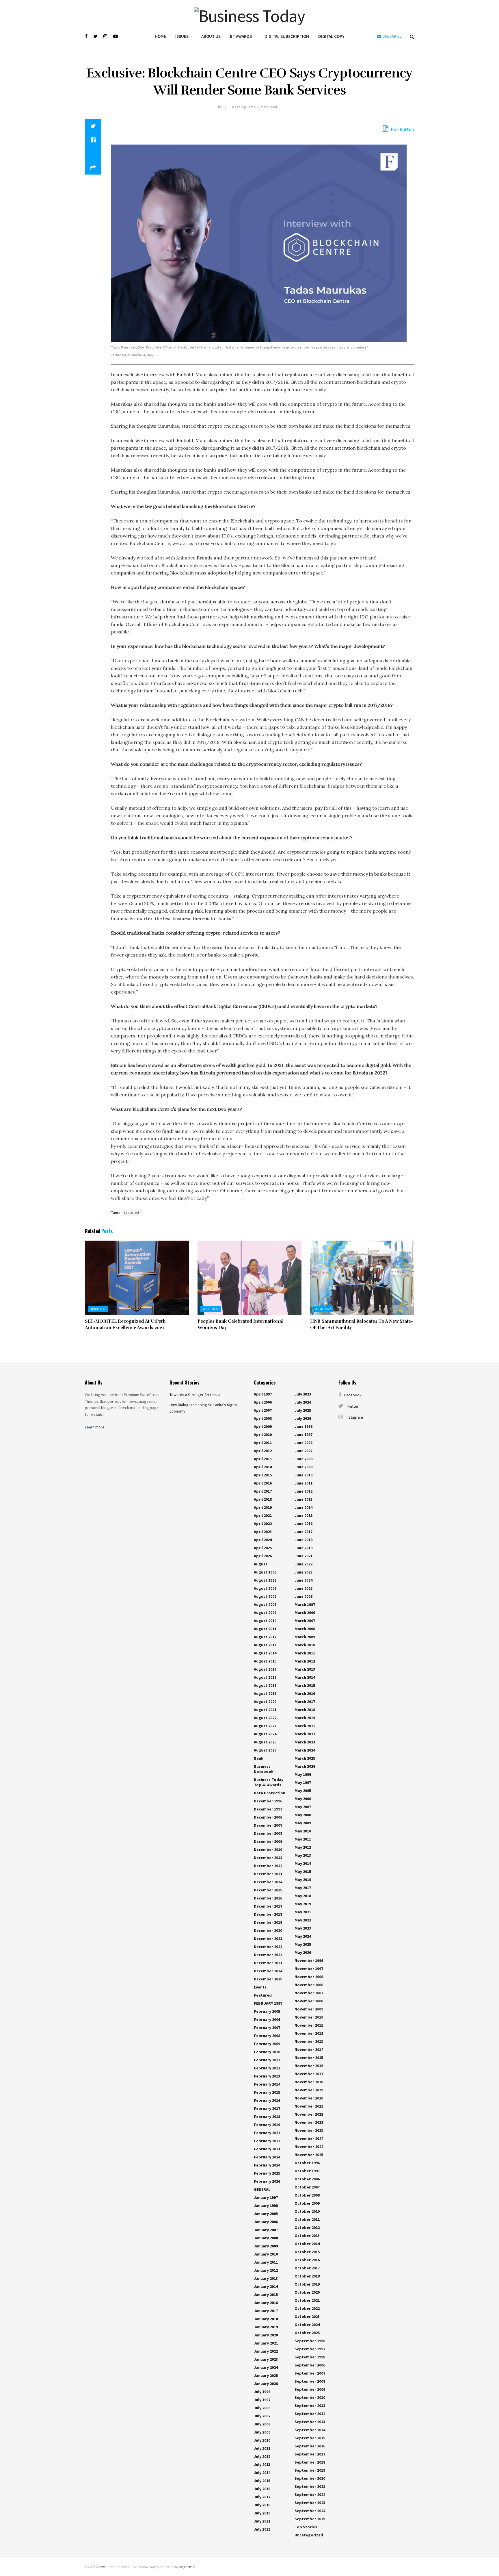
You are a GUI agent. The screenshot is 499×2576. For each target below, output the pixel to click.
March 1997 (305, 1604)
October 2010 (307, 2211)
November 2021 (309, 2106)
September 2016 (310, 2446)
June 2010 (304, 1475)
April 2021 (263, 1515)
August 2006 (265, 1588)
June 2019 (304, 1548)
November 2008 (309, 2001)
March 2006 (305, 1613)
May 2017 (303, 1888)
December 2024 (268, 1971)
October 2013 (307, 2236)
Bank (259, 1758)
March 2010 (305, 1645)
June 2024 (304, 1580)
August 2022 (265, 1718)
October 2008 (307, 2195)
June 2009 (304, 1467)
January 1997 (266, 2197)
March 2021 (305, 1726)
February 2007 (267, 2028)
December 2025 (268, 1979)
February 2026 (267, 2181)
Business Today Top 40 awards (269, 1782)
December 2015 (268, 1890)
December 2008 (268, 1833)
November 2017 (309, 2074)
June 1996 (304, 1426)
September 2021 (310, 2486)
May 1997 (303, 1782)
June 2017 (304, 1532)
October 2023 (307, 2316)
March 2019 (305, 1718)
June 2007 (304, 1451)
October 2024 (307, 2325)
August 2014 (265, 1653)
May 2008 (303, 1815)
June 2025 (304, 1588)
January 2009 (266, 2246)
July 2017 (262, 2497)
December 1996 (268, 1801)
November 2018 (309, 2082)
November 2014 (309, 2049)
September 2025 (310, 2519)
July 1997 (262, 2400)
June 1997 (304, 1435)
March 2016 (305, 1693)
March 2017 (305, 1702)
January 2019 (266, 2327)
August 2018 (265, 1685)
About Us (211, 36)
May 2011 (303, 1839)
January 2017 (266, 2311)
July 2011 (262, 2448)
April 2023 (263, 1532)
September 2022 (310, 2495)
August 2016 (265, 1669)
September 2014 (310, 2430)
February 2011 (267, 2060)
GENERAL (262, 2189)
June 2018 (304, 1540)
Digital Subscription (287, 36)
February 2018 (267, 2117)
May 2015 (303, 1871)
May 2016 (303, 1880)
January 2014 (266, 2286)
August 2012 (265, 1637)
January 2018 (266, 2319)
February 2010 (267, 2052)
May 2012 (303, 1847)
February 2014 (267, 2084)
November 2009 (309, 2009)
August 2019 (265, 1693)
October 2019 (307, 2284)
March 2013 (305, 1669)
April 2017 (263, 1491)
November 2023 (309, 2130)
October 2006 (307, 2179)
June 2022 (304, 1564)
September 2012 (310, 2414)
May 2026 (303, 1952)
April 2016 (263, 1483)
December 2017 (268, 1906)
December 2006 (268, 1817)
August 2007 (265, 1596)
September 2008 (310, 2381)
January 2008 (266, 2238)
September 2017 (310, 2454)
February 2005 (267, 2011)
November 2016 (309, 2066)
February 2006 (267, 2019)
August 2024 (265, 1734)
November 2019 (309, 2090)
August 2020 (265, 1702)
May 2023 (303, 1928)
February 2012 (267, 2068)
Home (160, 36)
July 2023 (303, 1394)
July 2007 (262, 2416)
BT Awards (241, 36)
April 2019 (263, 1507)
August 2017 (265, 1677)
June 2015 (304, 1515)
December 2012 (268, 1866)
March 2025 (305, 1758)
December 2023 (268, 1963)
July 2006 (262, 2408)
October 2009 (307, 2203)
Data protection (270, 1793)
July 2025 (303, 1410)
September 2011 (310, 2405)
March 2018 (305, 1710)
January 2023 (266, 2359)
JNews (100, 2567)
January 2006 (266, 2222)
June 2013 (304, 1499)
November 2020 (309, 2098)
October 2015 (307, 2252)
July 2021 (262, 2521)
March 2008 (305, 1629)
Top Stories (306, 2527)
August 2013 (265, 1645)
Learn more (95, 1427)
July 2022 (262, 2529)
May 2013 (303, 1855)
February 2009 (267, 2044)
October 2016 (307, 2260)
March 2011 (305, 1653)
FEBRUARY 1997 (268, 2003)
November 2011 (309, 2025)
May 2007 (303, 1807)
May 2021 (303, 1912)
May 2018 (303, 1896)
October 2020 (307, 2292)
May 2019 (303, 1904)
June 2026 (304, 1596)
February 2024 (267, 2157)
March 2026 (305, 1766)
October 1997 (307, 2171)
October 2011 (307, 2219)
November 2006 (309, 1977)
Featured (263, 1995)
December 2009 (268, 1841)
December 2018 (268, 1914)
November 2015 (309, 2058)
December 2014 (268, 1882)
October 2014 (307, 2244)
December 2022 (268, 1947)
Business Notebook (264, 1769)
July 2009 (262, 2432)
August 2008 (265, 1604)
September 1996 (310, 2341)
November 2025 (309, 2155)
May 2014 (303, 1863)
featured (132, 1212)
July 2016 (262, 2489)
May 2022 (303, 1920)
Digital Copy (331, 36)
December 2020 (268, 1930)
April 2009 (263, 1426)
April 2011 (263, 1443)
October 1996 (307, 2163)
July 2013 (262, 2464)
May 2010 (303, 1831)
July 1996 (262, 2392)
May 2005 (303, 1791)
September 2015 (310, 2438)
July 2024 (303, 1402)
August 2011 (265, 1629)
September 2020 (310, 2478)
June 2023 (304, 1572)
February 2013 (267, 2076)
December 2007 (268, 1825)
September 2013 (310, 2422)
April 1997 (263, 1394)
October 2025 (307, 2333)
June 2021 (304, 1556)
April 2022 (98, 1309)
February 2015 (267, 2092)
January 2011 (266, 2262)
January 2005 (266, 2214)
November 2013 (309, 2041)
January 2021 (266, 2343)
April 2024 (263, 1540)
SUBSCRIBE (392, 36)
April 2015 (263, 1475)
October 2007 (307, 2187)
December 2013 (268, 1874)
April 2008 (263, 1418)
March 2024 (305, 1750)
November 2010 (309, 2017)
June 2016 (304, 1524)
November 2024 (309, 2138)
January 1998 (266, 2206)
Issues (182, 36)
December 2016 (268, 1898)
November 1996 (309, 1960)
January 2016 (266, 2303)
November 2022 (309, 2114)
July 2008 (262, 2424)
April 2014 (263, 1467)
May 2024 (303, 1936)
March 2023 (305, 1742)
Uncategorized (309, 2535)
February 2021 (267, 2133)
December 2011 (268, 1858)
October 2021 (307, 2300)
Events (260, 1987)
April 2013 (263, 1459)
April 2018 (263, 1499)
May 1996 (303, 1774)
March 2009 (305, 1637)
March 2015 (305, 1685)
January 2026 (266, 2384)
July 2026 (303, 1418)
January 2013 (266, 2278)
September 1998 (310, 2357)
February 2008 (267, 2036)
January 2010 (266, 2254)
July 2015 (262, 2481)
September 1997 (310, 2349)
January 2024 (266, 2367)
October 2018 (307, 2276)
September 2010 (310, 2397)
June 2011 (304, 1483)
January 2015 (266, 2295)
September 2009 (310, 2389)
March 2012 (305, 1661)
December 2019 (268, 1922)
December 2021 (268, 1939)
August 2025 (265, 1742)
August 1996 (265, 1572)
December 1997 (268, 1809)
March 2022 (305, 1734)
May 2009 (303, 1823)
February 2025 (267, 2173)
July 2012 (262, 2456)
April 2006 (263, 1402)
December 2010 (268, 1849)
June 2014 (304, 1507)
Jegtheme (187, 2567)
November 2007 (309, 1993)
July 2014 (262, 2473)
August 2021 (265, 1710)
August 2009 (265, 1613)
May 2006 (303, 1799)
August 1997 (265, 1580)
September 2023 (310, 2503)
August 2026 (265, 1750)
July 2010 (262, 2440)
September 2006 (310, 2365)
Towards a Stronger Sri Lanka (195, 1395)
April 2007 (263, 1410)
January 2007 (266, 2230)
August (261, 1564)
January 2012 (266, 2270)
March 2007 (305, 1621)
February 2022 (267, 2141)
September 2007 (310, 2373)
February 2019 (267, 2125)
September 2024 (310, 2511)
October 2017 (307, 2268)
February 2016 (267, 2100)
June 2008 (304, 1459)
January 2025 (266, 2375)
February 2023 (267, 2149)
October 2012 (307, 2227)
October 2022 (307, 2308)
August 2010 (265, 1621)
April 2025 (263, 1548)
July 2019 (262, 2513)
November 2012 (309, 2033)
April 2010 (263, 1435)
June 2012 (304, 1491)
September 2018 (310, 2462)
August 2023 (265, 1726)
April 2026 (263, 1556)
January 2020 (266, 2335)
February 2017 (267, 2108)
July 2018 (262, 2505)
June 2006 (304, 1443)
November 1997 (309, 1969)
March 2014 (305, 1677)
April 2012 (263, 1451)
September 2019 (310, 2470)
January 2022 (266, 2351)
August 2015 (265, 1661)
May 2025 (303, 1944)
